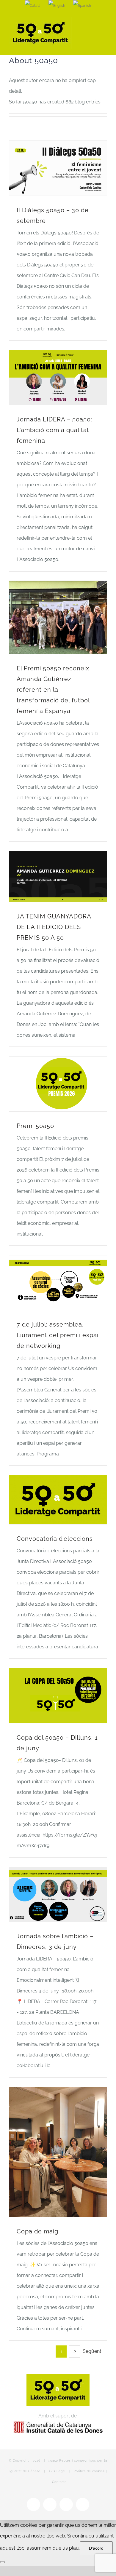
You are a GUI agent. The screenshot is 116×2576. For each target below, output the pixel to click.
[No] (2, 2562)
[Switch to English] (57, 6)
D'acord (96, 2548)
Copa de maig (37, 2231)
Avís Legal (57, 2471)
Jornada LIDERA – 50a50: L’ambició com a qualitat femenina (54, 430)
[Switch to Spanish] (82, 6)
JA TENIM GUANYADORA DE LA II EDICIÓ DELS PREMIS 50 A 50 (54, 927)
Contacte (59, 2482)
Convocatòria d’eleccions (55, 1539)
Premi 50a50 (35, 1126)
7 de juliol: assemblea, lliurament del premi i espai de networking (58, 1335)
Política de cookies (89, 2471)
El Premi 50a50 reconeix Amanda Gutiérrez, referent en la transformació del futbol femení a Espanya (53, 690)
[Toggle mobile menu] (105, 22)
